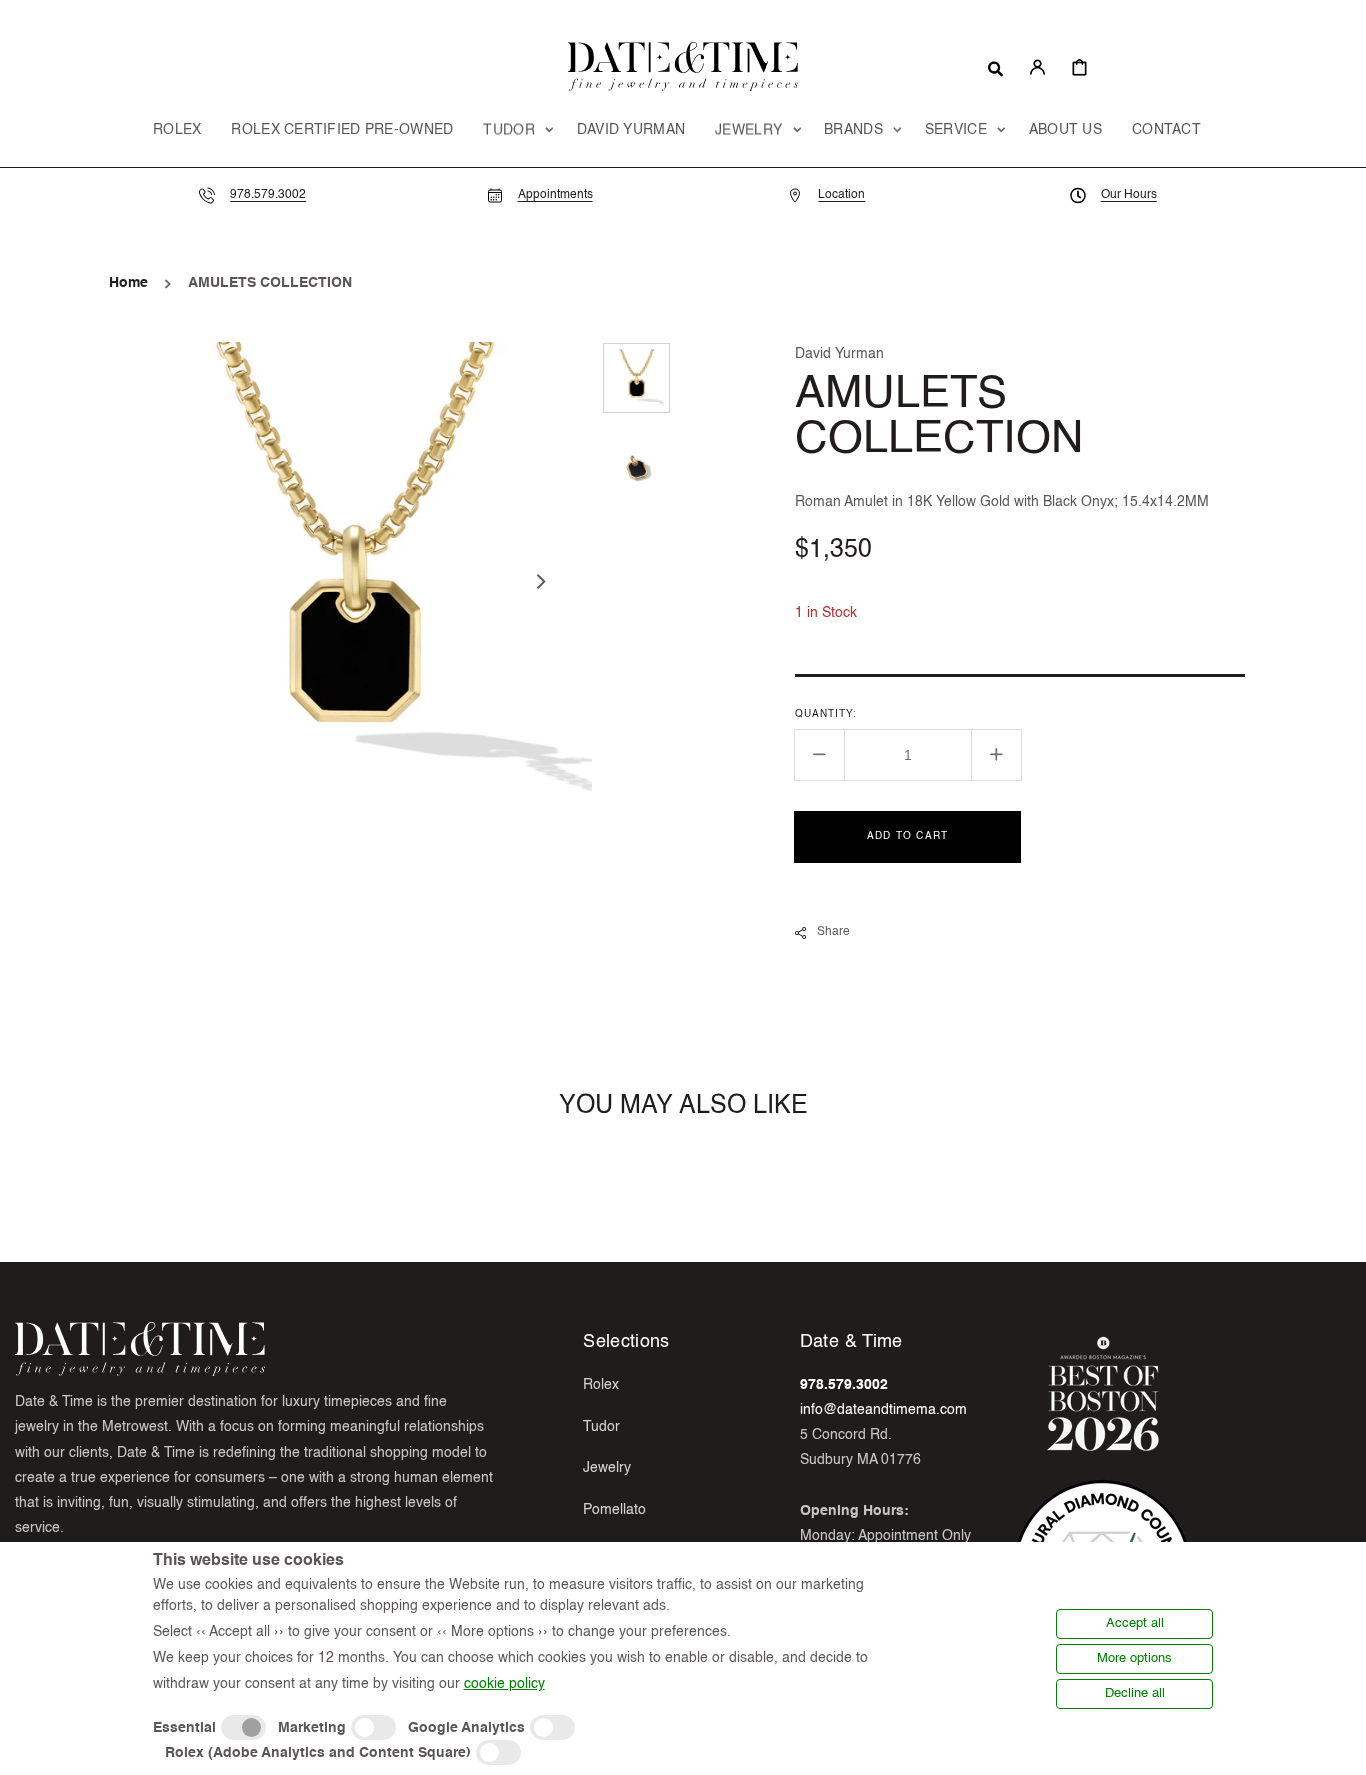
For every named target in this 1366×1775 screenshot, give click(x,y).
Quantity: (826, 714)
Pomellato (614, 1510)
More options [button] (1134, 1658)
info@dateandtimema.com (883, 1410)
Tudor (601, 1427)
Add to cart (908, 836)
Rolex (601, 1385)
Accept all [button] (1135, 1623)
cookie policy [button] (504, 1684)
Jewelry (607, 1468)
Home (128, 283)
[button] (995, 67)
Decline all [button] (1135, 1693)
